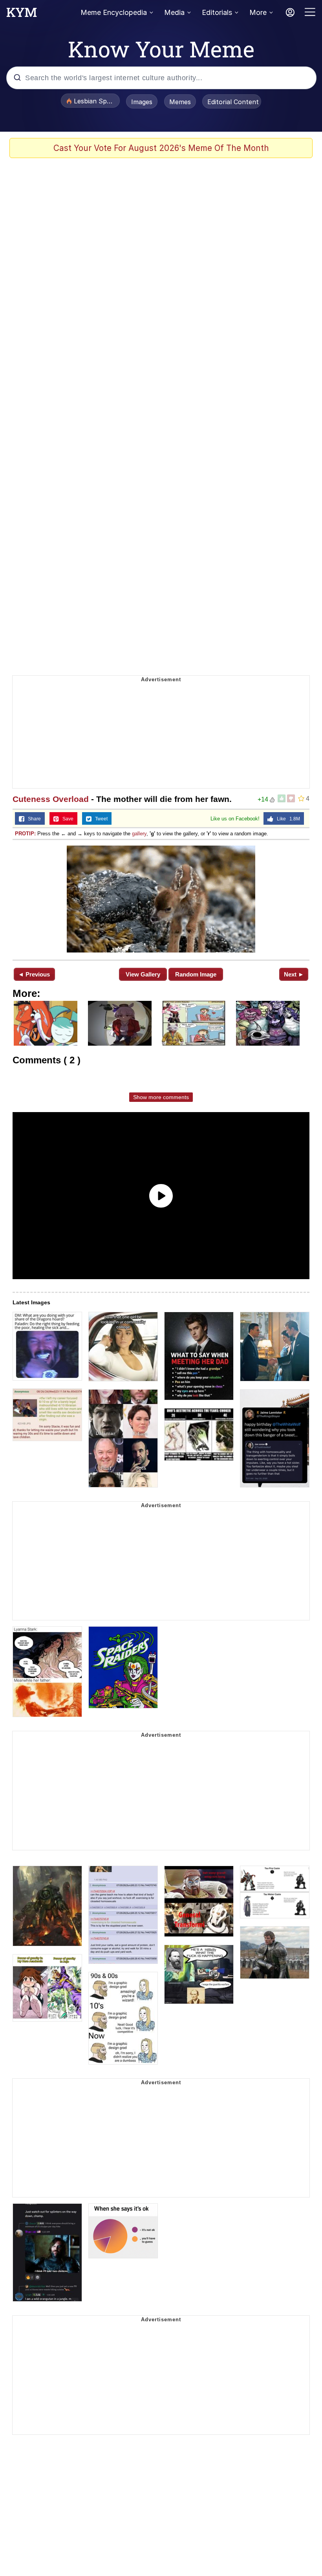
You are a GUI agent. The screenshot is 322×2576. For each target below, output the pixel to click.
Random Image (196, 974)
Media (174, 12)
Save (66, 819)
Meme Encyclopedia (114, 12)
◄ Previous (34, 974)
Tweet (100, 819)
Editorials (217, 12)
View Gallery (143, 974)
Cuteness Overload (51, 799)
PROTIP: (25, 834)
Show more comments (161, 1097)
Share (33, 819)
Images (142, 102)
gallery (139, 834)
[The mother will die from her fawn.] (161, 899)
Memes (180, 102)
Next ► (294, 974)
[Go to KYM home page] (22, 15)
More (258, 12)
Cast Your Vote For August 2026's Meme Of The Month (161, 148)
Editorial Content (233, 102)
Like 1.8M (287, 819)
